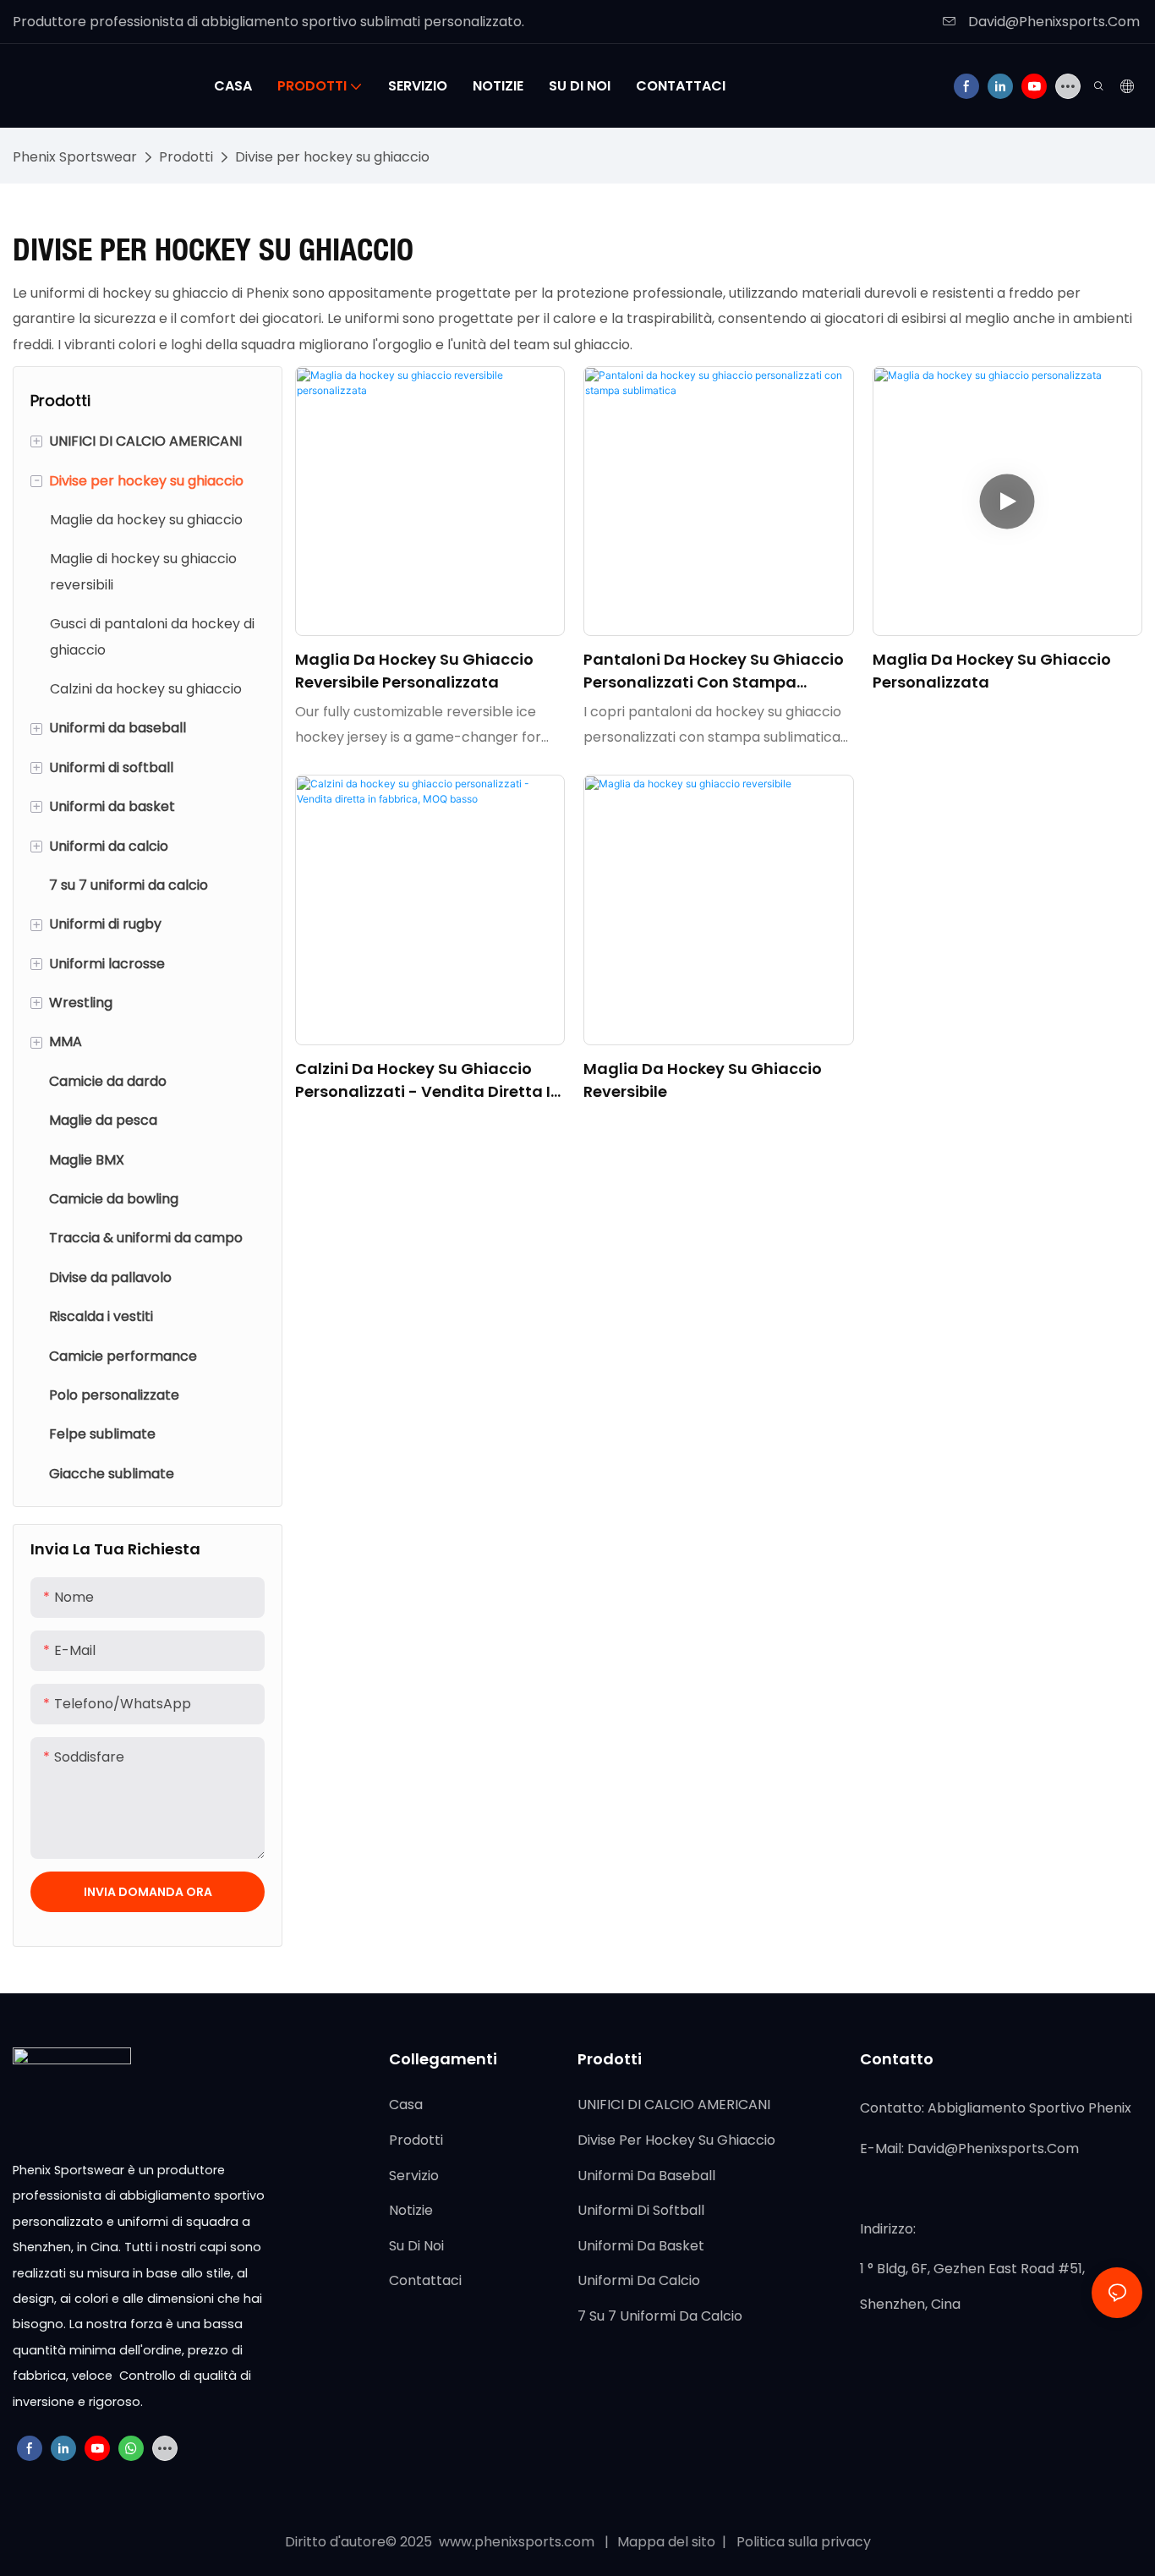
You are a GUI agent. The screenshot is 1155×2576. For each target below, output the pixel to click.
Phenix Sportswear (75, 157)
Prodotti (186, 157)
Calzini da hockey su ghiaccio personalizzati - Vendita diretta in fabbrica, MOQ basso (428, 1080)
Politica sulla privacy (802, 2542)
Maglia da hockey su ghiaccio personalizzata (992, 671)
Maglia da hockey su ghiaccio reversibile (703, 1080)
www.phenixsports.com (517, 2542)
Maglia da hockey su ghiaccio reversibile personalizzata (414, 671)
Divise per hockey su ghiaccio (332, 157)
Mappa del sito (668, 2542)
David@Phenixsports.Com (1052, 22)
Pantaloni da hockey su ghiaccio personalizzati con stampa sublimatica (714, 671)
